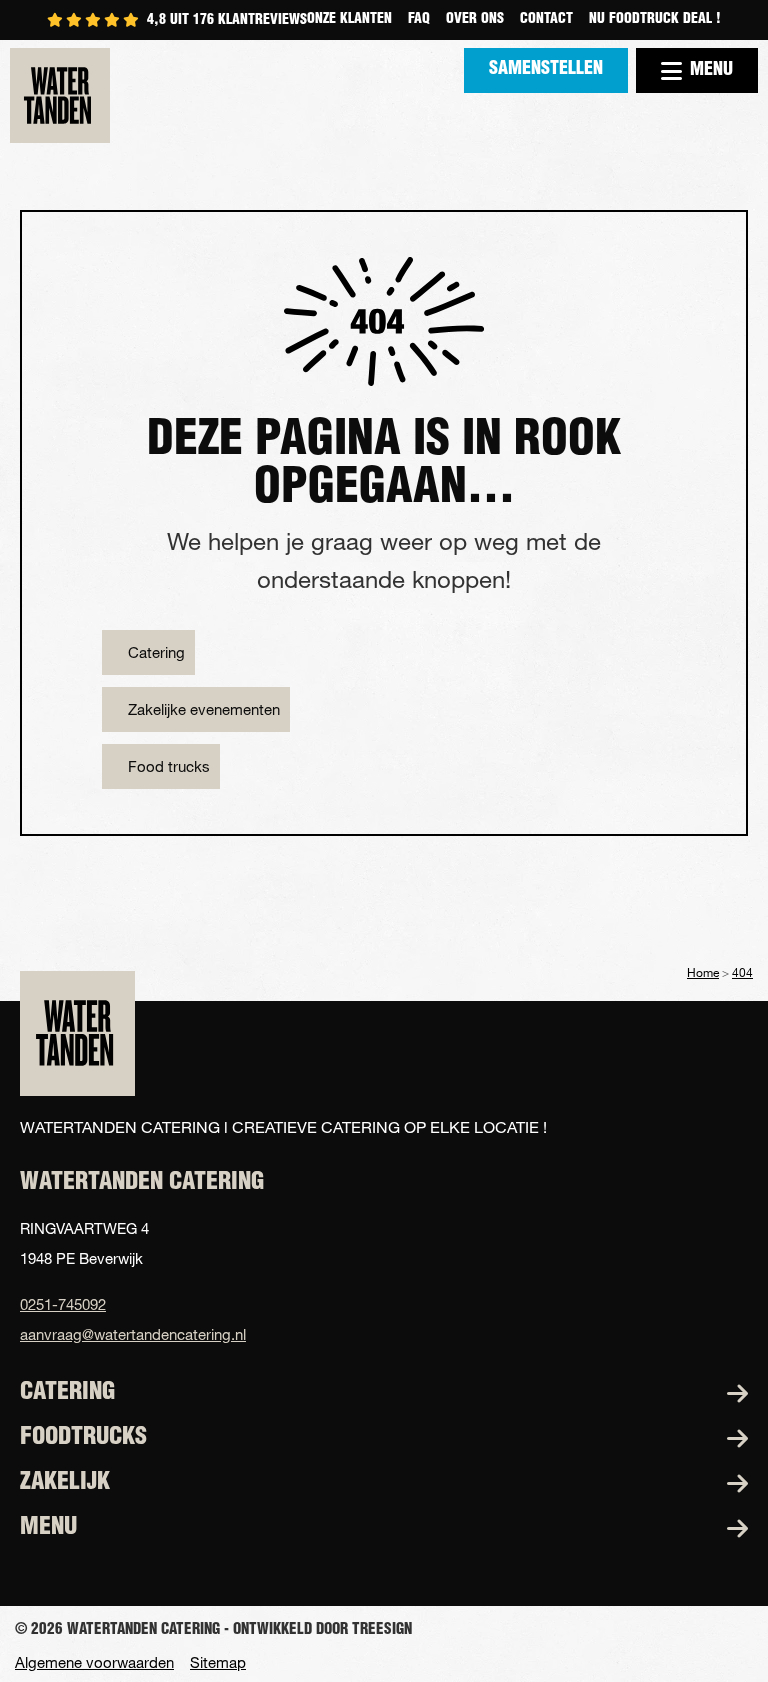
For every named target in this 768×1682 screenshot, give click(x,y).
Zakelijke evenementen (204, 709)
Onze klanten (349, 20)
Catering (156, 652)
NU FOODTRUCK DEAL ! (655, 20)
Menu (711, 71)
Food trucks (169, 766)
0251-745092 (63, 1304)
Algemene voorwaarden (94, 1662)
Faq (419, 20)
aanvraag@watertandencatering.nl (133, 1334)
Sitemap (218, 1662)
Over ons (475, 20)
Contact (546, 20)
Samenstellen (546, 70)
